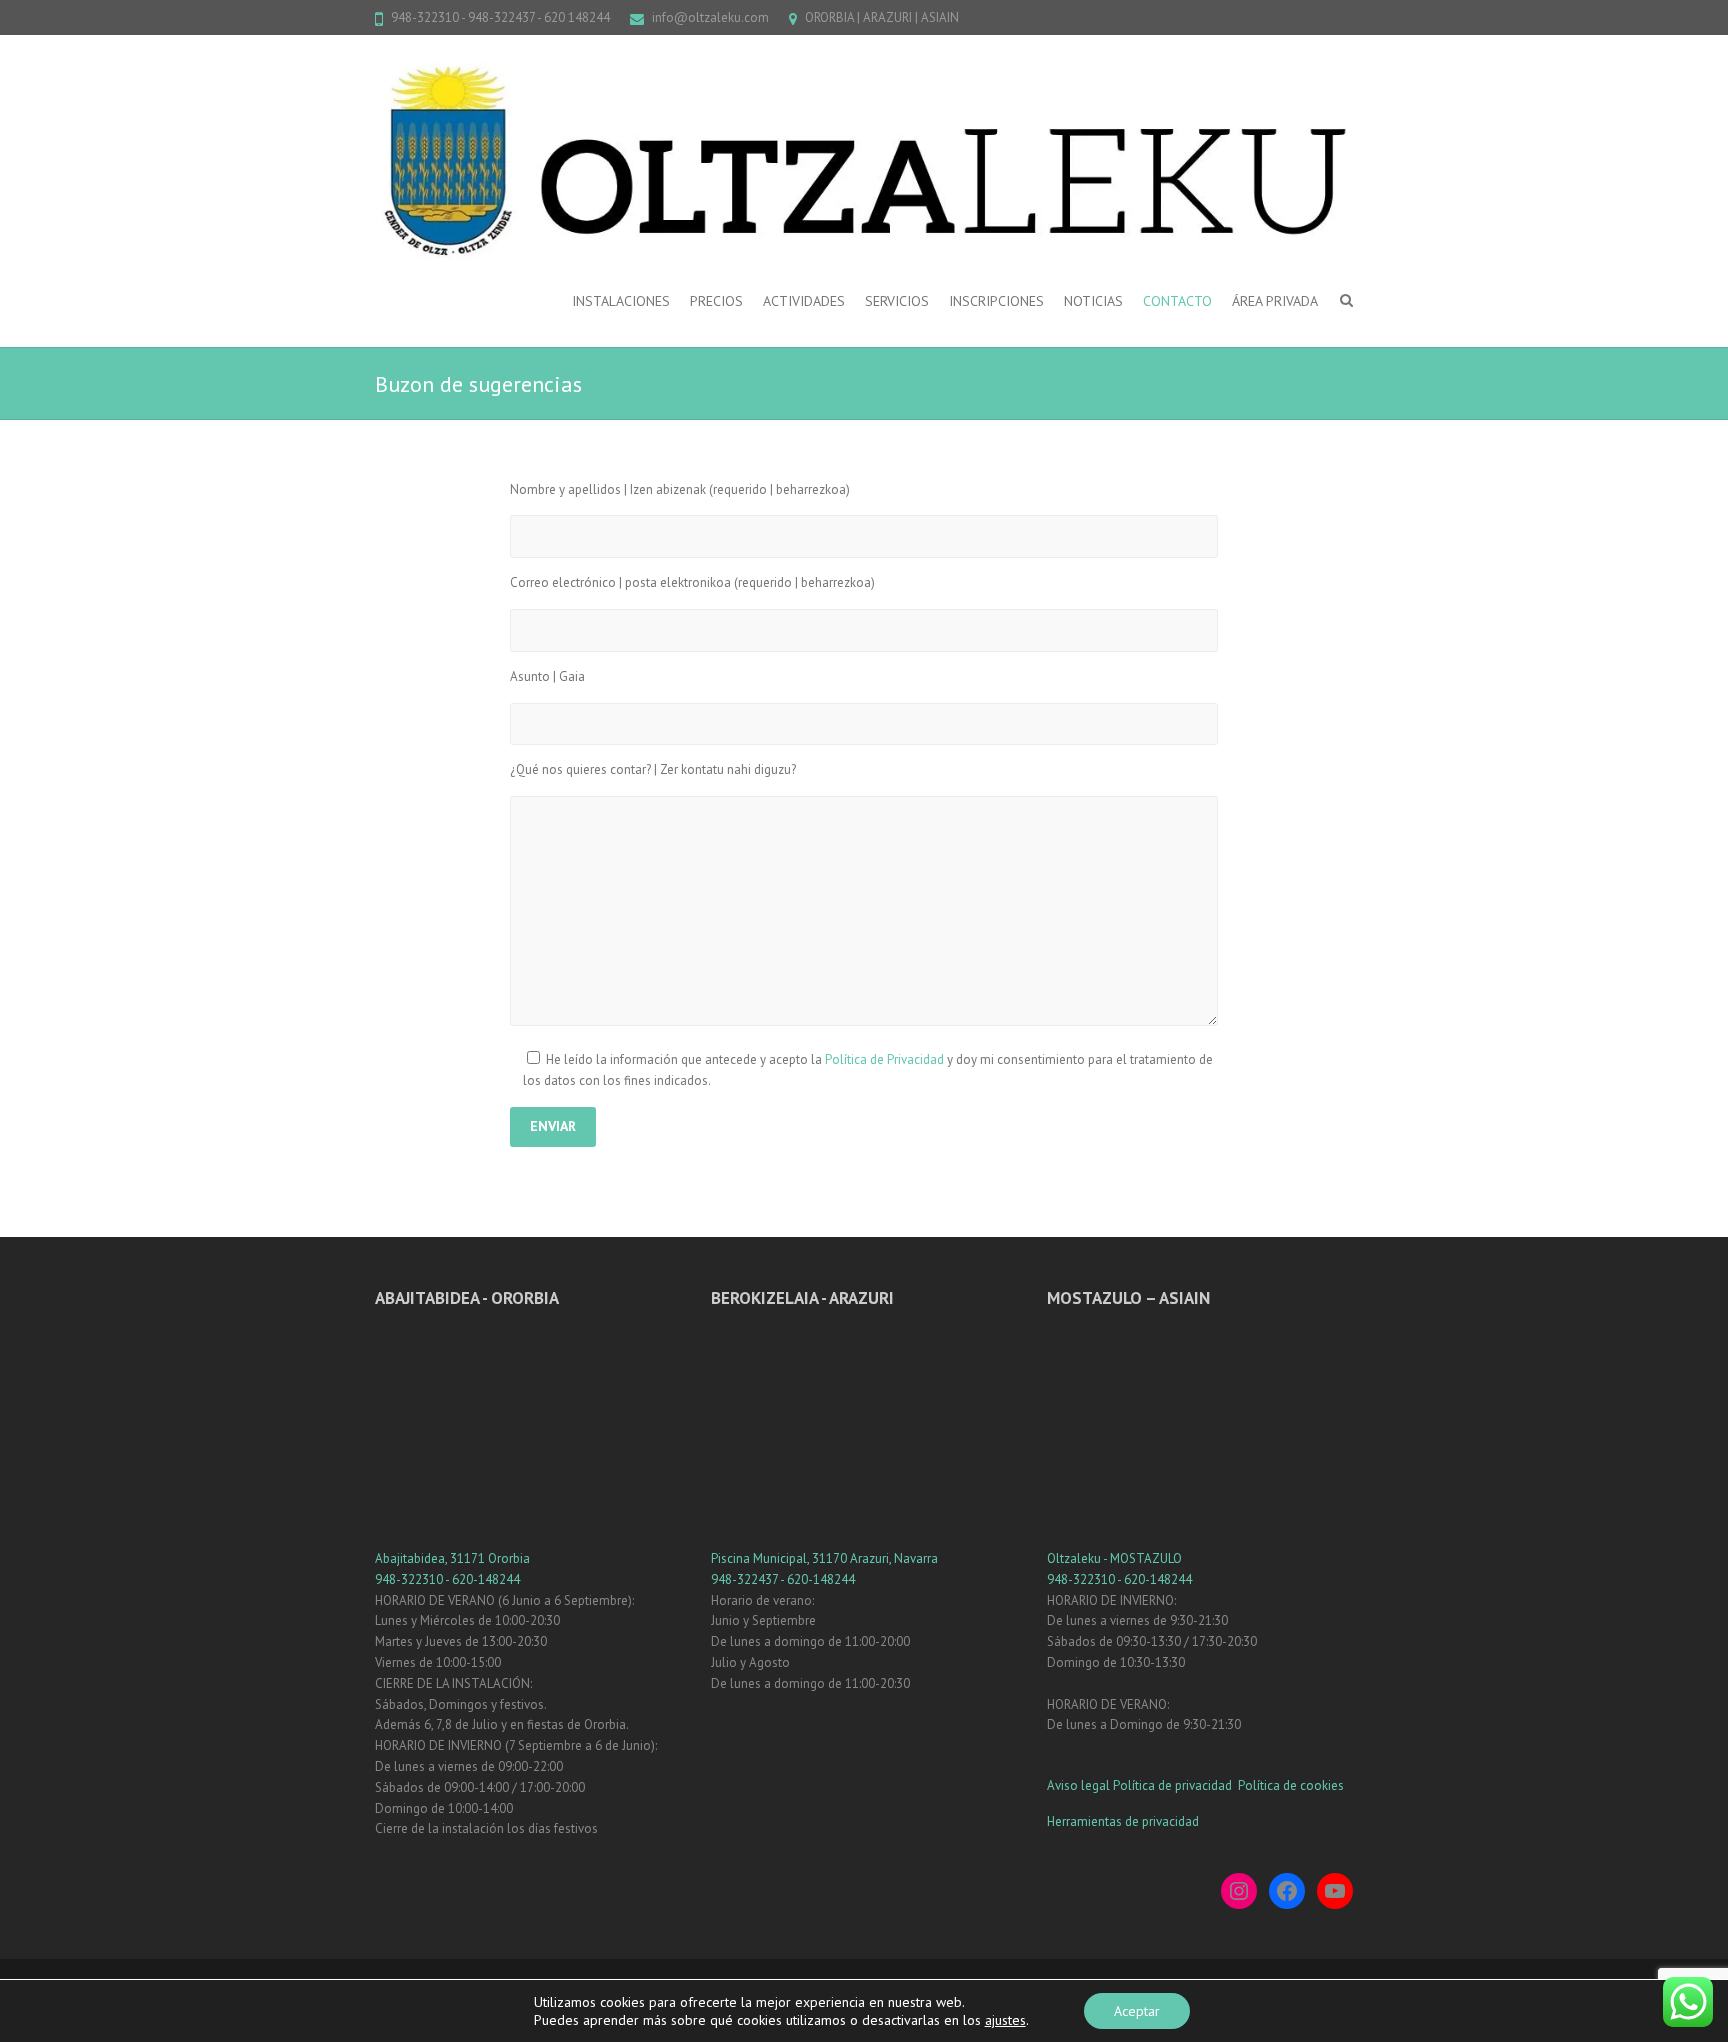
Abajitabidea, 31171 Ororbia (452, 1558)
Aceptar (1137, 2011)
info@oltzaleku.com (710, 17)
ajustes (1005, 2020)
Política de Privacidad (884, 1059)
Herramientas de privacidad (1123, 1821)
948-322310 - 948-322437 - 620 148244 (500, 17)
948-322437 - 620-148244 (783, 1579)
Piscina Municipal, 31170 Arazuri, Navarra (824, 1558)
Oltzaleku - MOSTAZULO (1114, 1558)
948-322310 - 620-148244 (447, 1579)
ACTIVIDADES (804, 301)
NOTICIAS (1093, 301)
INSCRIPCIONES (996, 301)
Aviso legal (1078, 1785)
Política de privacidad (1174, 1785)
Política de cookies (1291, 1785)
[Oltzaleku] (864, 160)
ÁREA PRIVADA (1275, 301)
